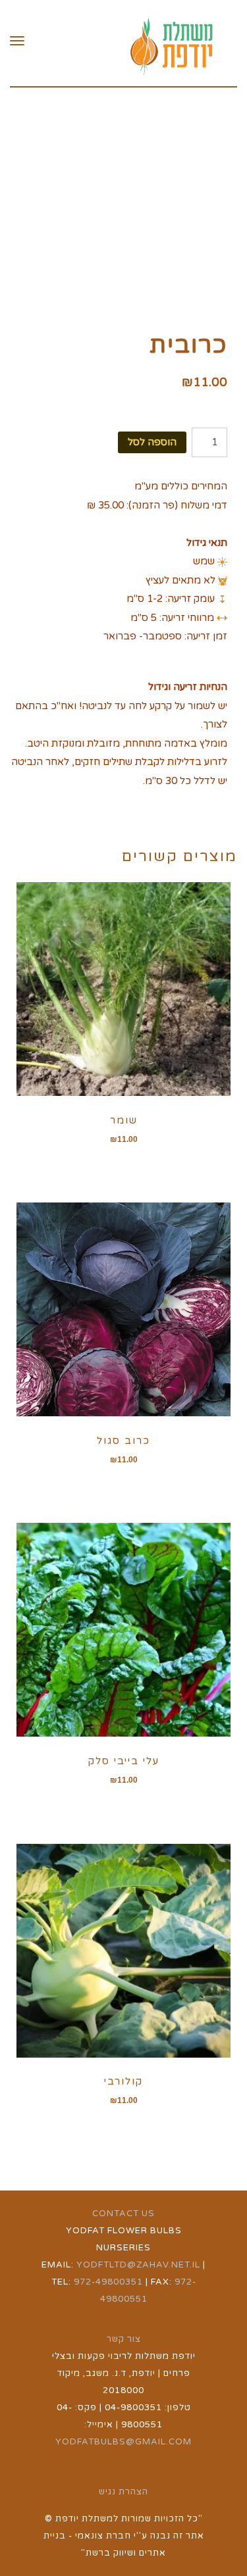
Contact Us (123, 2214)
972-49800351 (108, 2282)
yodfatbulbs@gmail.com (123, 2442)
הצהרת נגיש (123, 2492)
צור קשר (124, 2339)
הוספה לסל (152, 442)
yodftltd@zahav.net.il (138, 2265)
